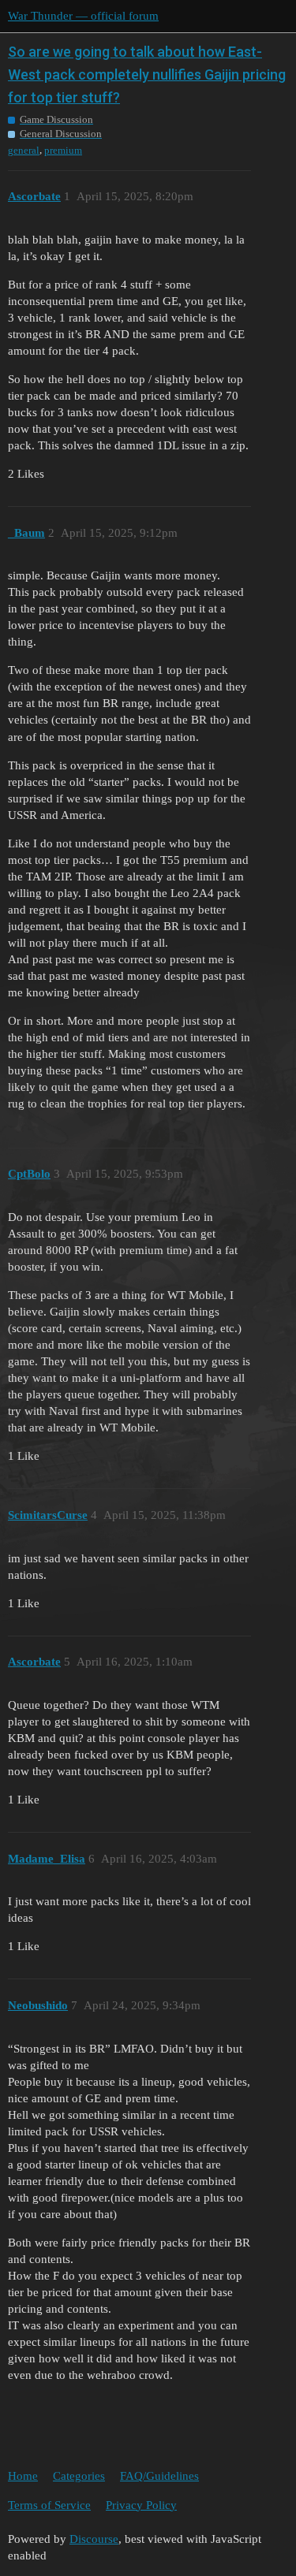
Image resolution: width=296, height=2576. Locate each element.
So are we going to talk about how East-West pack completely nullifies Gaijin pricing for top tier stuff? (147, 74)
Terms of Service (49, 2505)
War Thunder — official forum (83, 16)
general (24, 150)
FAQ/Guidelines (159, 2476)
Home (23, 2476)
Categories (79, 2476)
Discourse (94, 2539)
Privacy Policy (141, 2505)
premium (63, 150)
